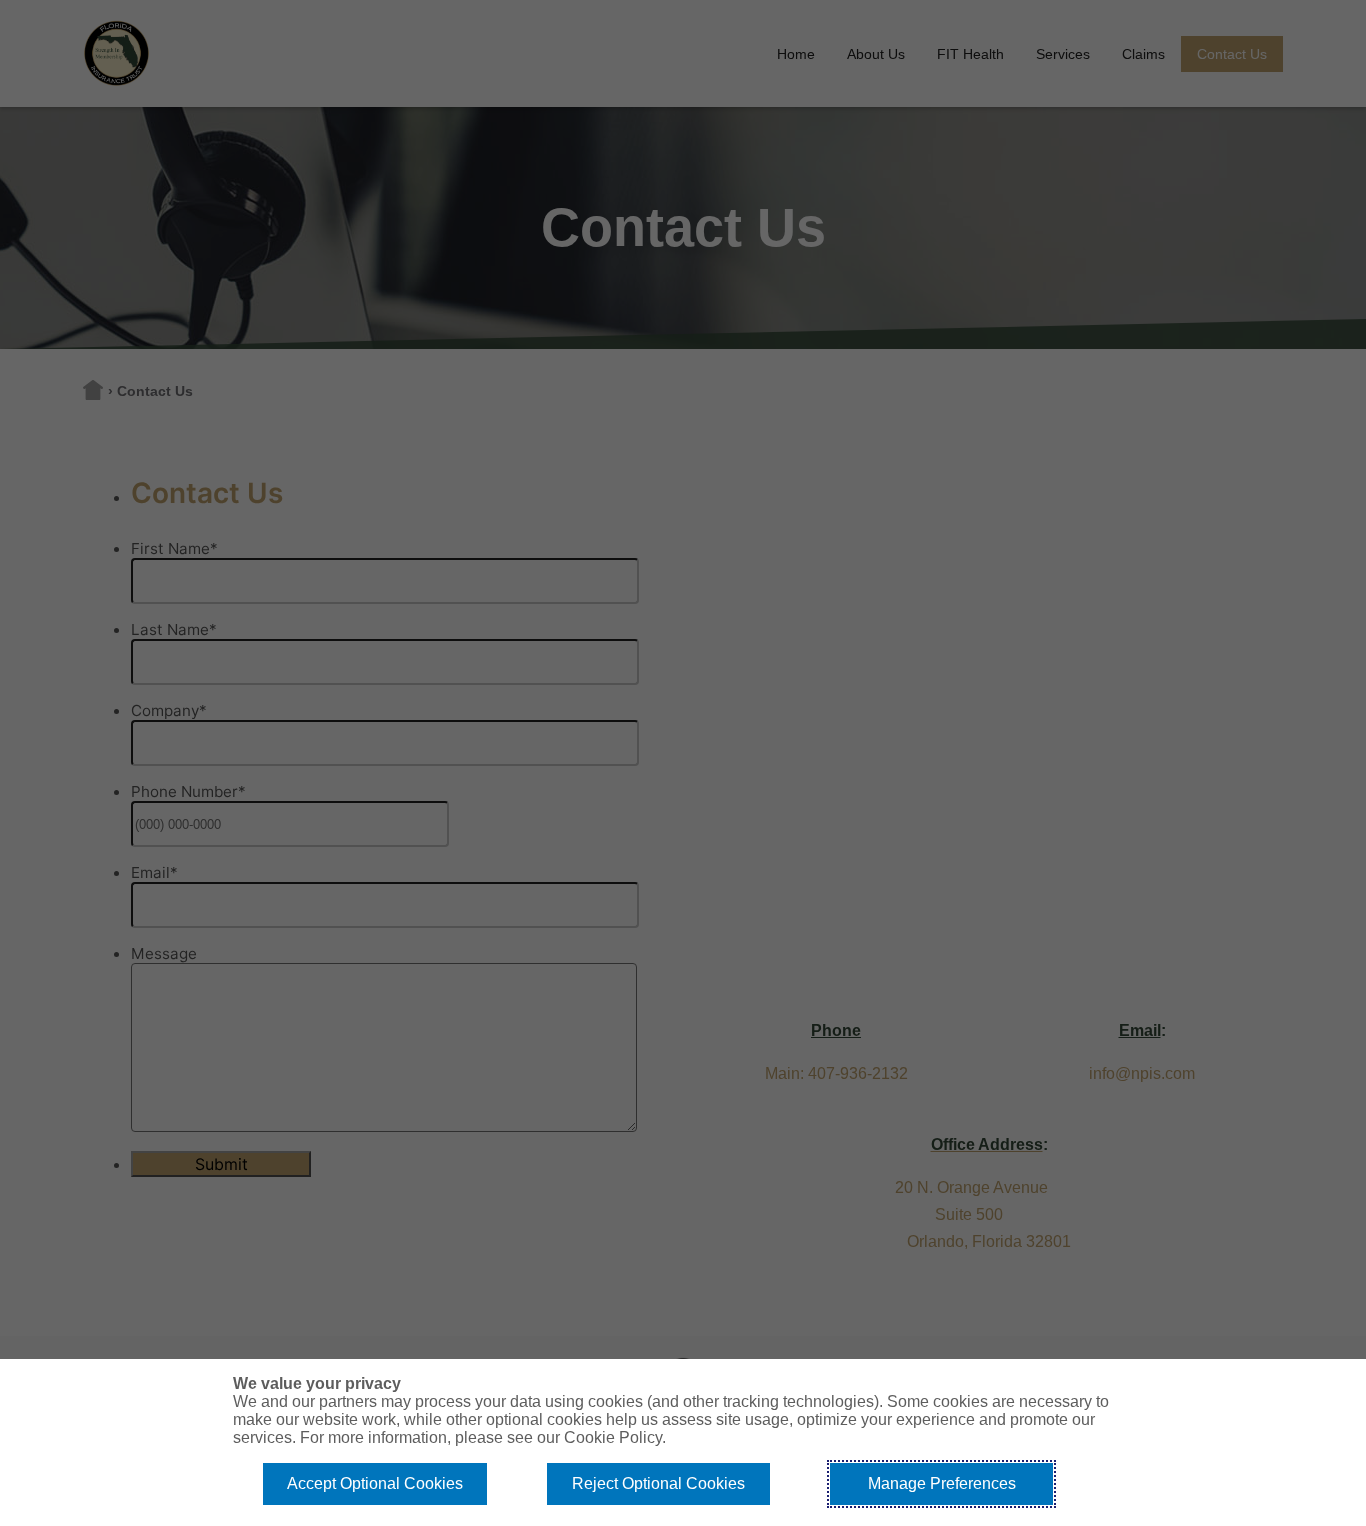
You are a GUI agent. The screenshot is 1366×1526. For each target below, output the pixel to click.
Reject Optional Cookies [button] (658, 1483)
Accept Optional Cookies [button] (375, 1483)
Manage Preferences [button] (942, 1483)
